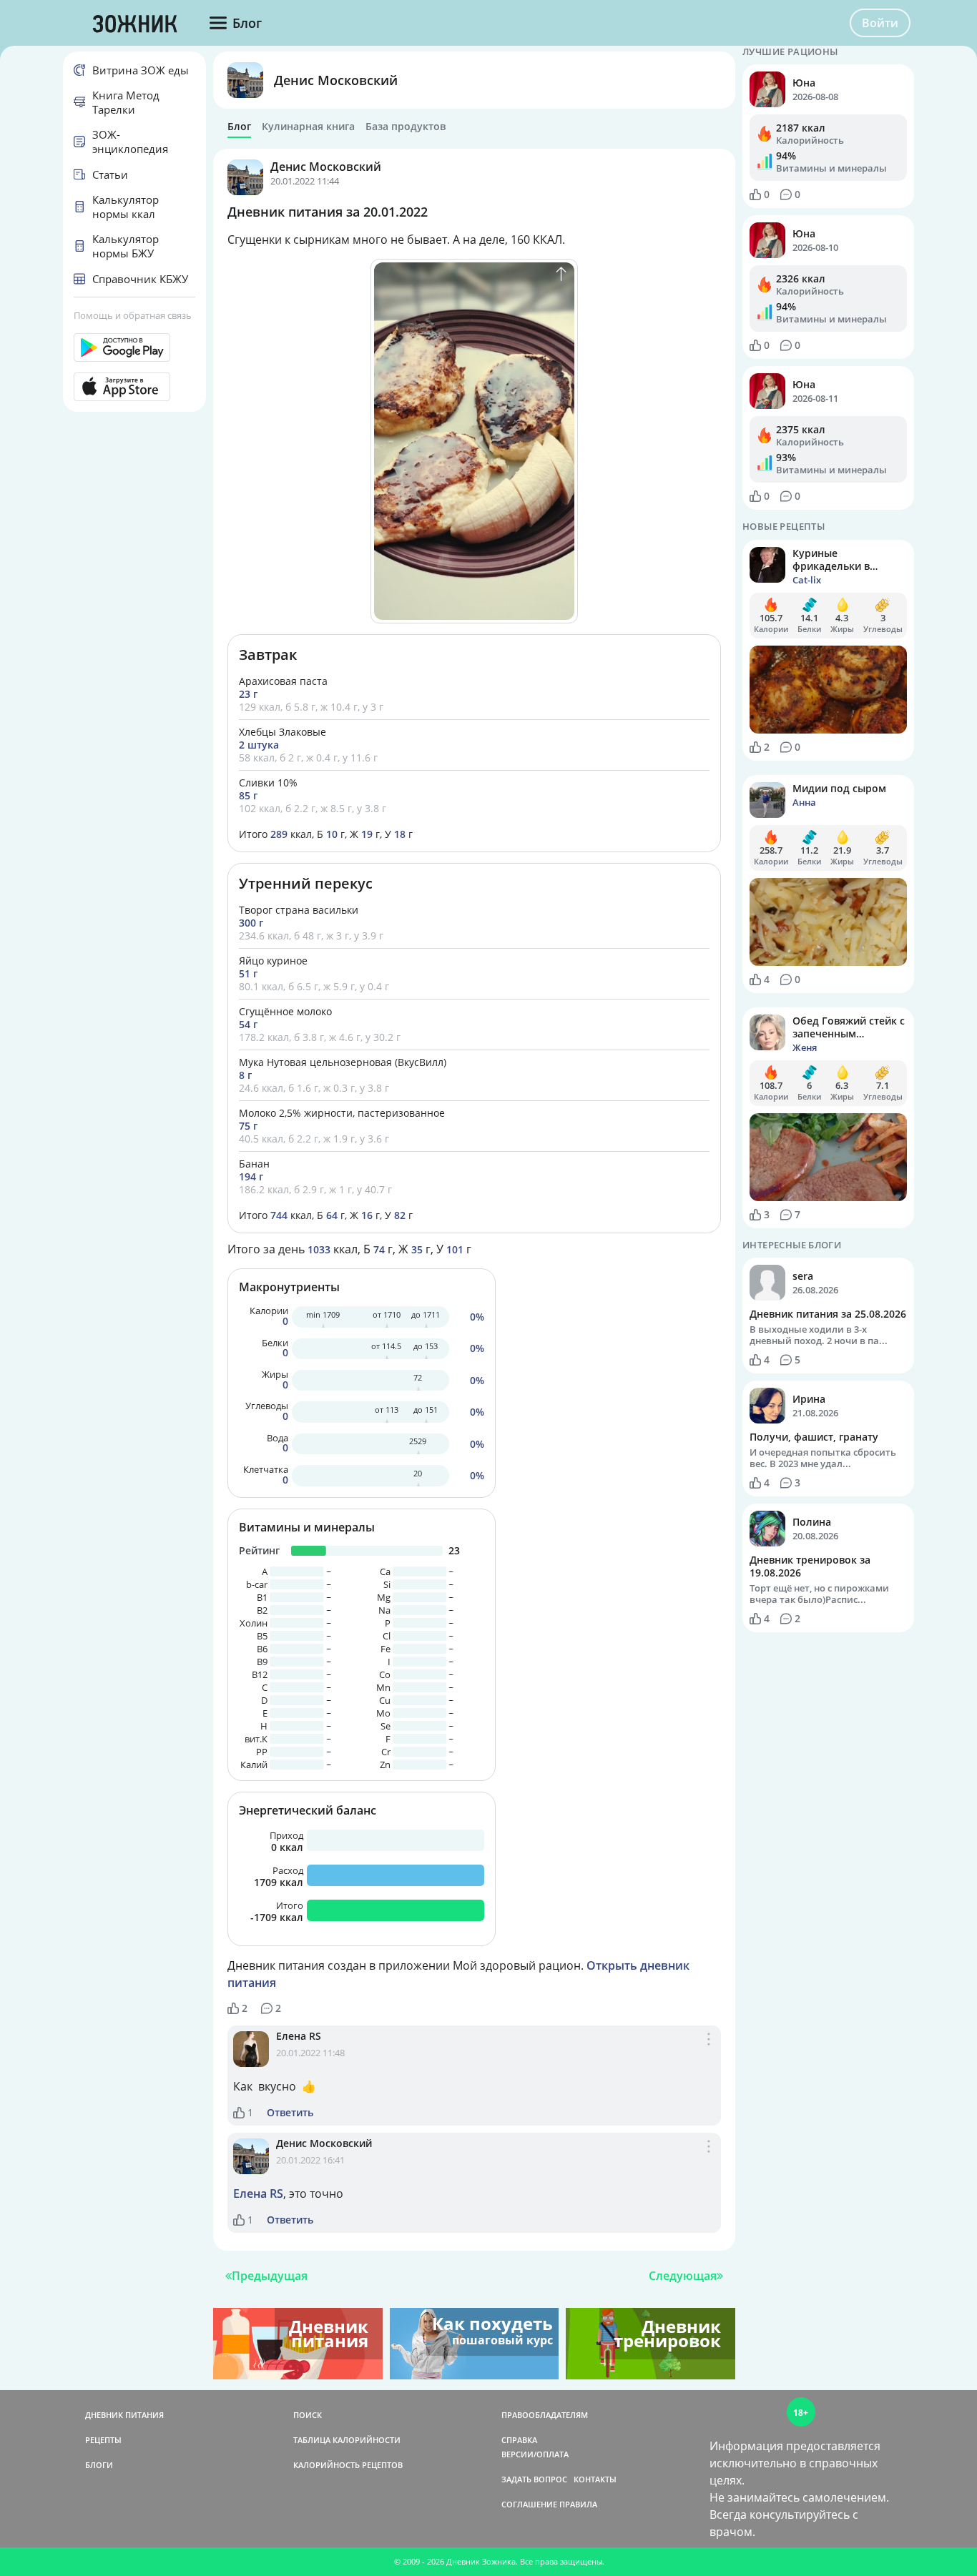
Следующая (683, 2276)
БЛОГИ (99, 2465)
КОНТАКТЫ (595, 2479)
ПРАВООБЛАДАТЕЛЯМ (545, 2415)
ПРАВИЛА (578, 2504)
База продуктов (406, 127)
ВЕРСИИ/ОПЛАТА (535, 2454)
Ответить (290, 2113)
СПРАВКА (519, 2440)
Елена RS (299, 2036)
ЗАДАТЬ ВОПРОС (534, 2479)
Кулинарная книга (308, 127)
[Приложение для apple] (134, 387)
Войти (880, 23)
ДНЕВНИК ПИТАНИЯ (124, 2415)
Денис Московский (336, 80)
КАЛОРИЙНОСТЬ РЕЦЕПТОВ (348, 2465)
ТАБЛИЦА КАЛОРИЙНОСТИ (347, 2440)
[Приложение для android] (134, 347)
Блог (239, 127)
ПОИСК (308, 2415)
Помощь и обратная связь (133, 315)
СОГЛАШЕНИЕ (529, 2504)
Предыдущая (270, 2276)
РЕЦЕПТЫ (103, 2440)
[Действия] (709, 2054)
